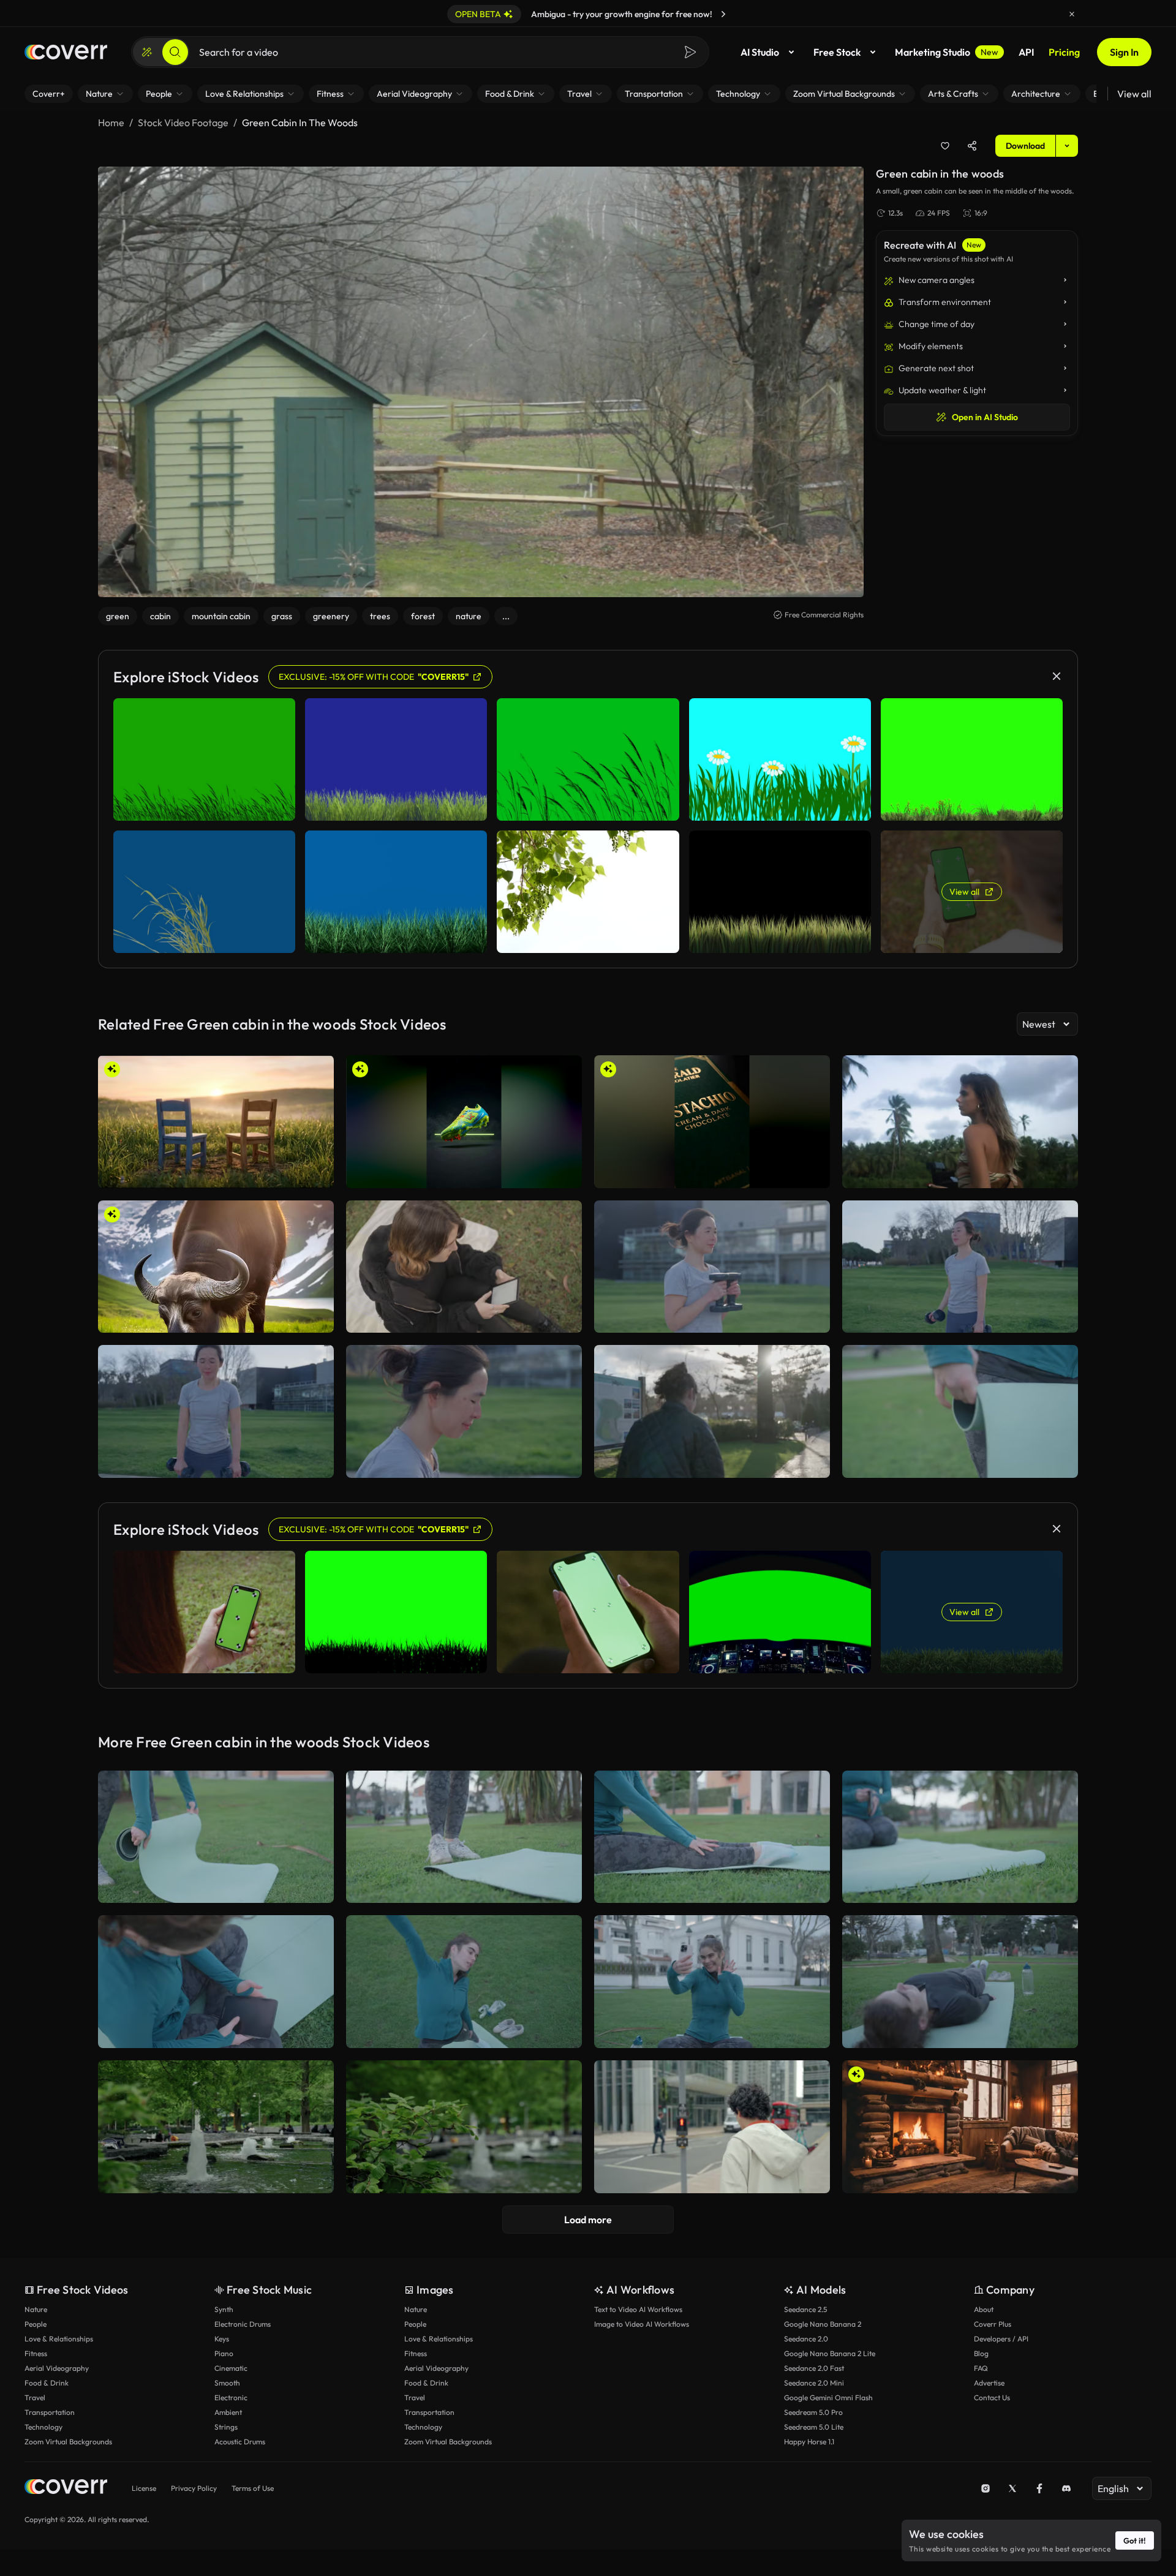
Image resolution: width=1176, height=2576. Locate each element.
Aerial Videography (57, 2368)
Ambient (228, 2412)
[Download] (317, 1173)
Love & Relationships (59, 2339)
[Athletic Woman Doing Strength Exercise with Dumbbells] (960, 1267)
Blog (981, 2353)
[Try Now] (723, 14)
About (984, 2309)
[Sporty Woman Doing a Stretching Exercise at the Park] (464, 1982)
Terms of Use (253, 2488)
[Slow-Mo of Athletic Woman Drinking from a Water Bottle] (464, 1411)
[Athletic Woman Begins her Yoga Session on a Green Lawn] (464, 1837)
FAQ (981, 2368)
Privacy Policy (194, 2488)
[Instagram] (986, 2488)
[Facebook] (1039, 2488)
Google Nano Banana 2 (823, 2324)
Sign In (1124, 52)
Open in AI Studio (985, 417)
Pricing (1064, 52)
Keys (222, 2339)
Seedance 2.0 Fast (814, 2368)
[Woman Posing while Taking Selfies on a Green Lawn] (712, 1982)
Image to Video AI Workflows (642, 2324)
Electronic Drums (243, 2324)
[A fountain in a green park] (464, 2127)
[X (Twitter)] (1012, 2488)
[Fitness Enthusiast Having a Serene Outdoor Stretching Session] (712, 1837)
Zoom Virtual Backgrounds (68, 2442)
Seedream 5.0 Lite (814, 2427)
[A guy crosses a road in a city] (712, 2127)
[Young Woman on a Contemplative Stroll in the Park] (712, 1411)
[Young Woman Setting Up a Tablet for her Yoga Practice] (960, 1837)
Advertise (989, 2383)
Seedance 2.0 (806, 2339)
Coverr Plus (993, 2324)
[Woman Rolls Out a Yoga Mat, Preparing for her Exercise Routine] (216, 1837)
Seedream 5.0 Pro (813, 2412)
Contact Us (992, 2397)
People (36, 2324)
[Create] (147, 52)
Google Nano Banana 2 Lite (830, 2353)
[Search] (175, 52)
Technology (43, 2427)
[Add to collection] (945, 146)
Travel (35, 2397)
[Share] (972, 146)
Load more (588, 2220)
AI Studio (760, 52)
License (144, 2488)
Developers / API (1001, 2339)
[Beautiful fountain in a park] (216, 2127)
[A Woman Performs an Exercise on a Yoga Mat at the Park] (960, 1982)
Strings (226, 2427)
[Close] (1072, 14)
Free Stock (837, 52)
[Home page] (66, 52)
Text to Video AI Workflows (638, 2309)
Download (1025, 146)
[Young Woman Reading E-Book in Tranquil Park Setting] (464, 1267)
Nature (36, 2309)
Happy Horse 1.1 (809, 2442)
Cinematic (231, 2368)
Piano (224, 2353)
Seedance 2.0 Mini (814, 2383)
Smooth (227, 2383)
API (1026, 52)
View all (1134, 94)
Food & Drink (47, 2383)
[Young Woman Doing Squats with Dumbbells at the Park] (712, 1267)
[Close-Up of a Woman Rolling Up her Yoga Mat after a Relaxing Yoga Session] (960, 1411)
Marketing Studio (947, 52)
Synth (224, 2309)
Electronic (231, 2397)
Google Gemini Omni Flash (828, 2397)
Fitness (36, 2353)
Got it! (1135, 2540)
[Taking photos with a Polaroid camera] (960, 1122)
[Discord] (1066, 2488)
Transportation (50, 2412)
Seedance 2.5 (805, 2309)
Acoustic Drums (240, 2442)
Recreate (216, 1173)
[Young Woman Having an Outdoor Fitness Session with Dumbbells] (216, 1411)
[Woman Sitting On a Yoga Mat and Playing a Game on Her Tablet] (216, 1982)
